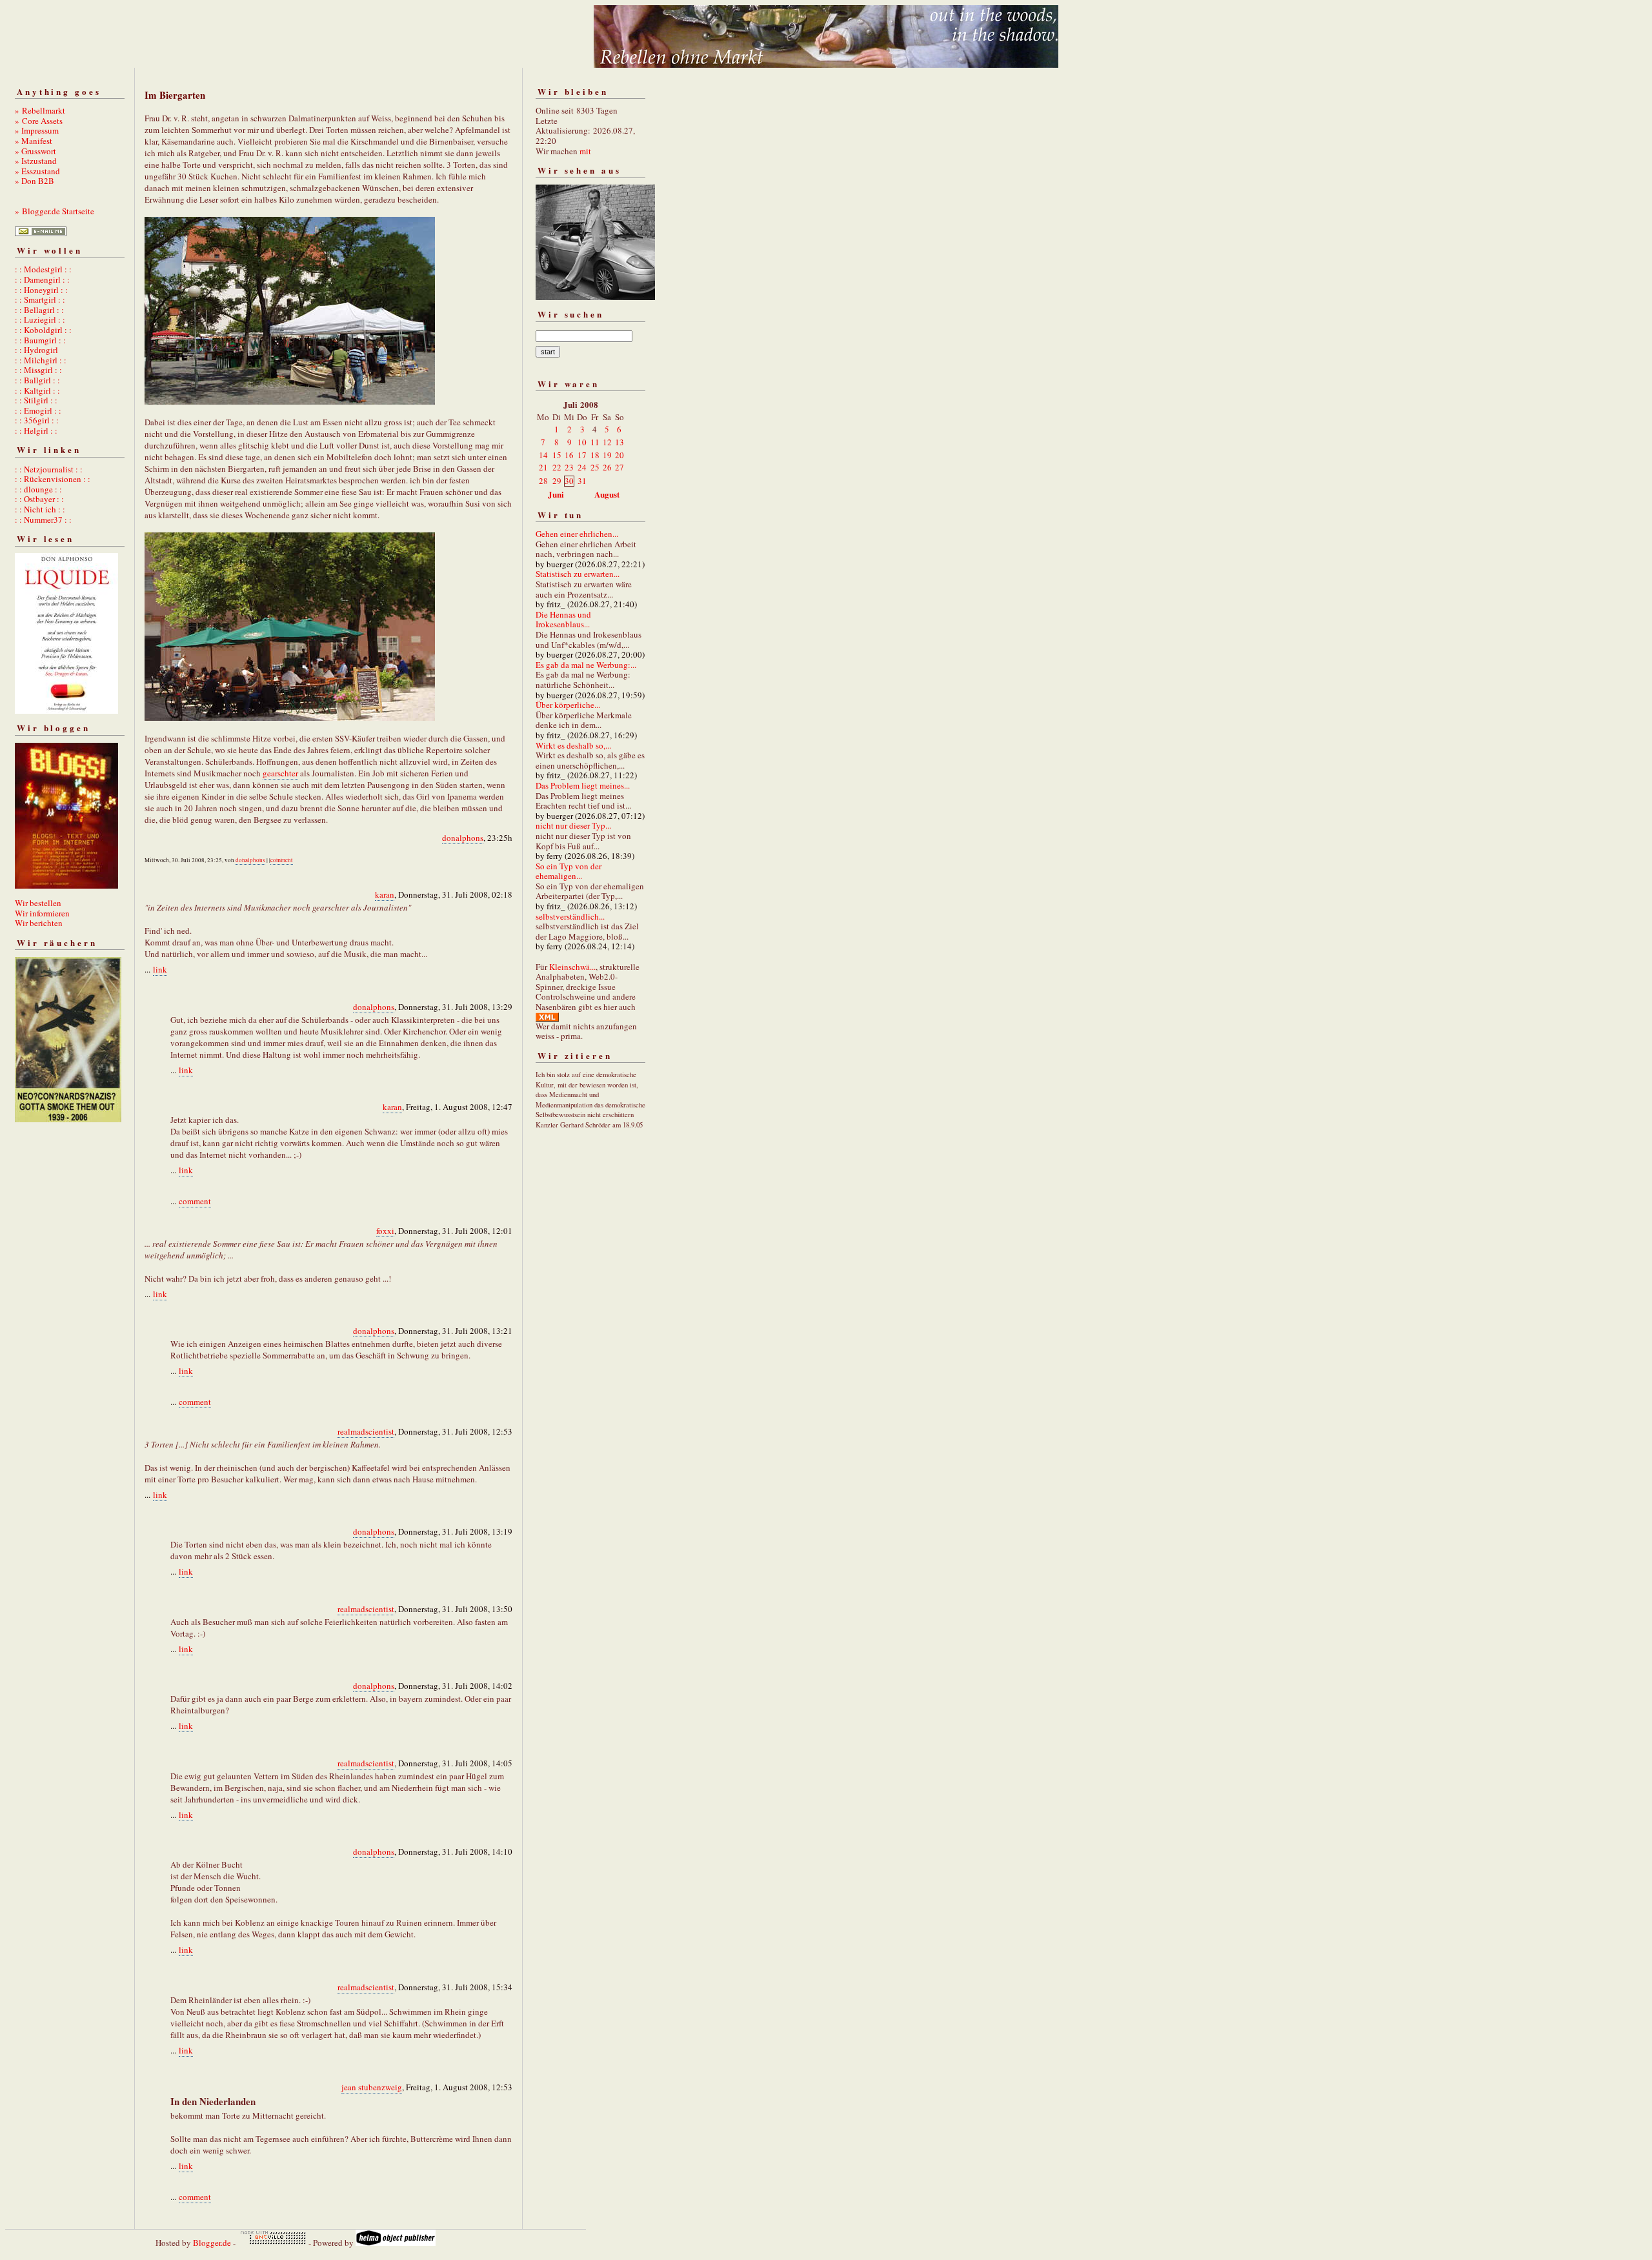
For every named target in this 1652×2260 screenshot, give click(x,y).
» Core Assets (39, 121)
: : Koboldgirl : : (43, 330)
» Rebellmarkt (40, 110)
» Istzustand (36, 161)
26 (607, 467)
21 (543, 467)
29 (557, 481)
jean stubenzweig (372, 2087)
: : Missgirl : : (38, 370)
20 (619, 455)
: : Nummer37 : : (43, 520)
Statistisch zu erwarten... (578, 574)
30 (569, 481)
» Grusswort (35, 151)
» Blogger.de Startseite (55, 211)
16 (569, 455)
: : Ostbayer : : (39, 499)
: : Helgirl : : (36, 430)
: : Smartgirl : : (40, 299)
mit (585, 151)
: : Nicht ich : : (40, 509)
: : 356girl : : (37, 420)
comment (282, 860)
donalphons (463, 838)
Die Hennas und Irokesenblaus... (563, 620)
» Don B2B (35, 181)
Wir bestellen (38, 903)
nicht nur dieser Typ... (573, 825)
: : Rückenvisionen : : (53, 479)
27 (619, 467)
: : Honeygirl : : (41, 290)
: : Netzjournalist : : (49, 469)
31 (582, 481)
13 (619, 442)
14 (543, 455)
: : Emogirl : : (38, 410)
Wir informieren (42, 913)
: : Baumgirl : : (40, 340)
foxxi (385, 1231)
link (160, 969)
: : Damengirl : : (42, 279)
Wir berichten (39, 923)
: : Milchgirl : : (41, 360)
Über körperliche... (568, 705)
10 (582, 442)
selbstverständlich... (570, 916)
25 (595, 467)
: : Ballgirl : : (37, 380)
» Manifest (34, 141)
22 (557, 467)
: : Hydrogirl (36, 350)
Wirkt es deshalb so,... (573, 745)
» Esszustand (37, 171)
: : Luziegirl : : (40, 319)
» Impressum (37, 130)
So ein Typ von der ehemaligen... (569, 871)
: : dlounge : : (38, 489)
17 (582, 455)
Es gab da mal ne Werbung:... (586, 665)
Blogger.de (212, 2243)
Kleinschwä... (572, 967)
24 (582, 467)
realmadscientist (366, 1431)
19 (607, 455)
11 (595, 442)
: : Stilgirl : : (36, 400)
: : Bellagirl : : (39, 310)
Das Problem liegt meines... (583, 785)
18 (595, 455)
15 (557, 455)
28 (543, 481)
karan (385, 894)
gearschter (280, 773)
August (607, 494)
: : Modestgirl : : (43, 269)
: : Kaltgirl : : (37, 390)
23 (569, 467)
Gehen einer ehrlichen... (577, 534)
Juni (556, 494)
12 (607, 442)
